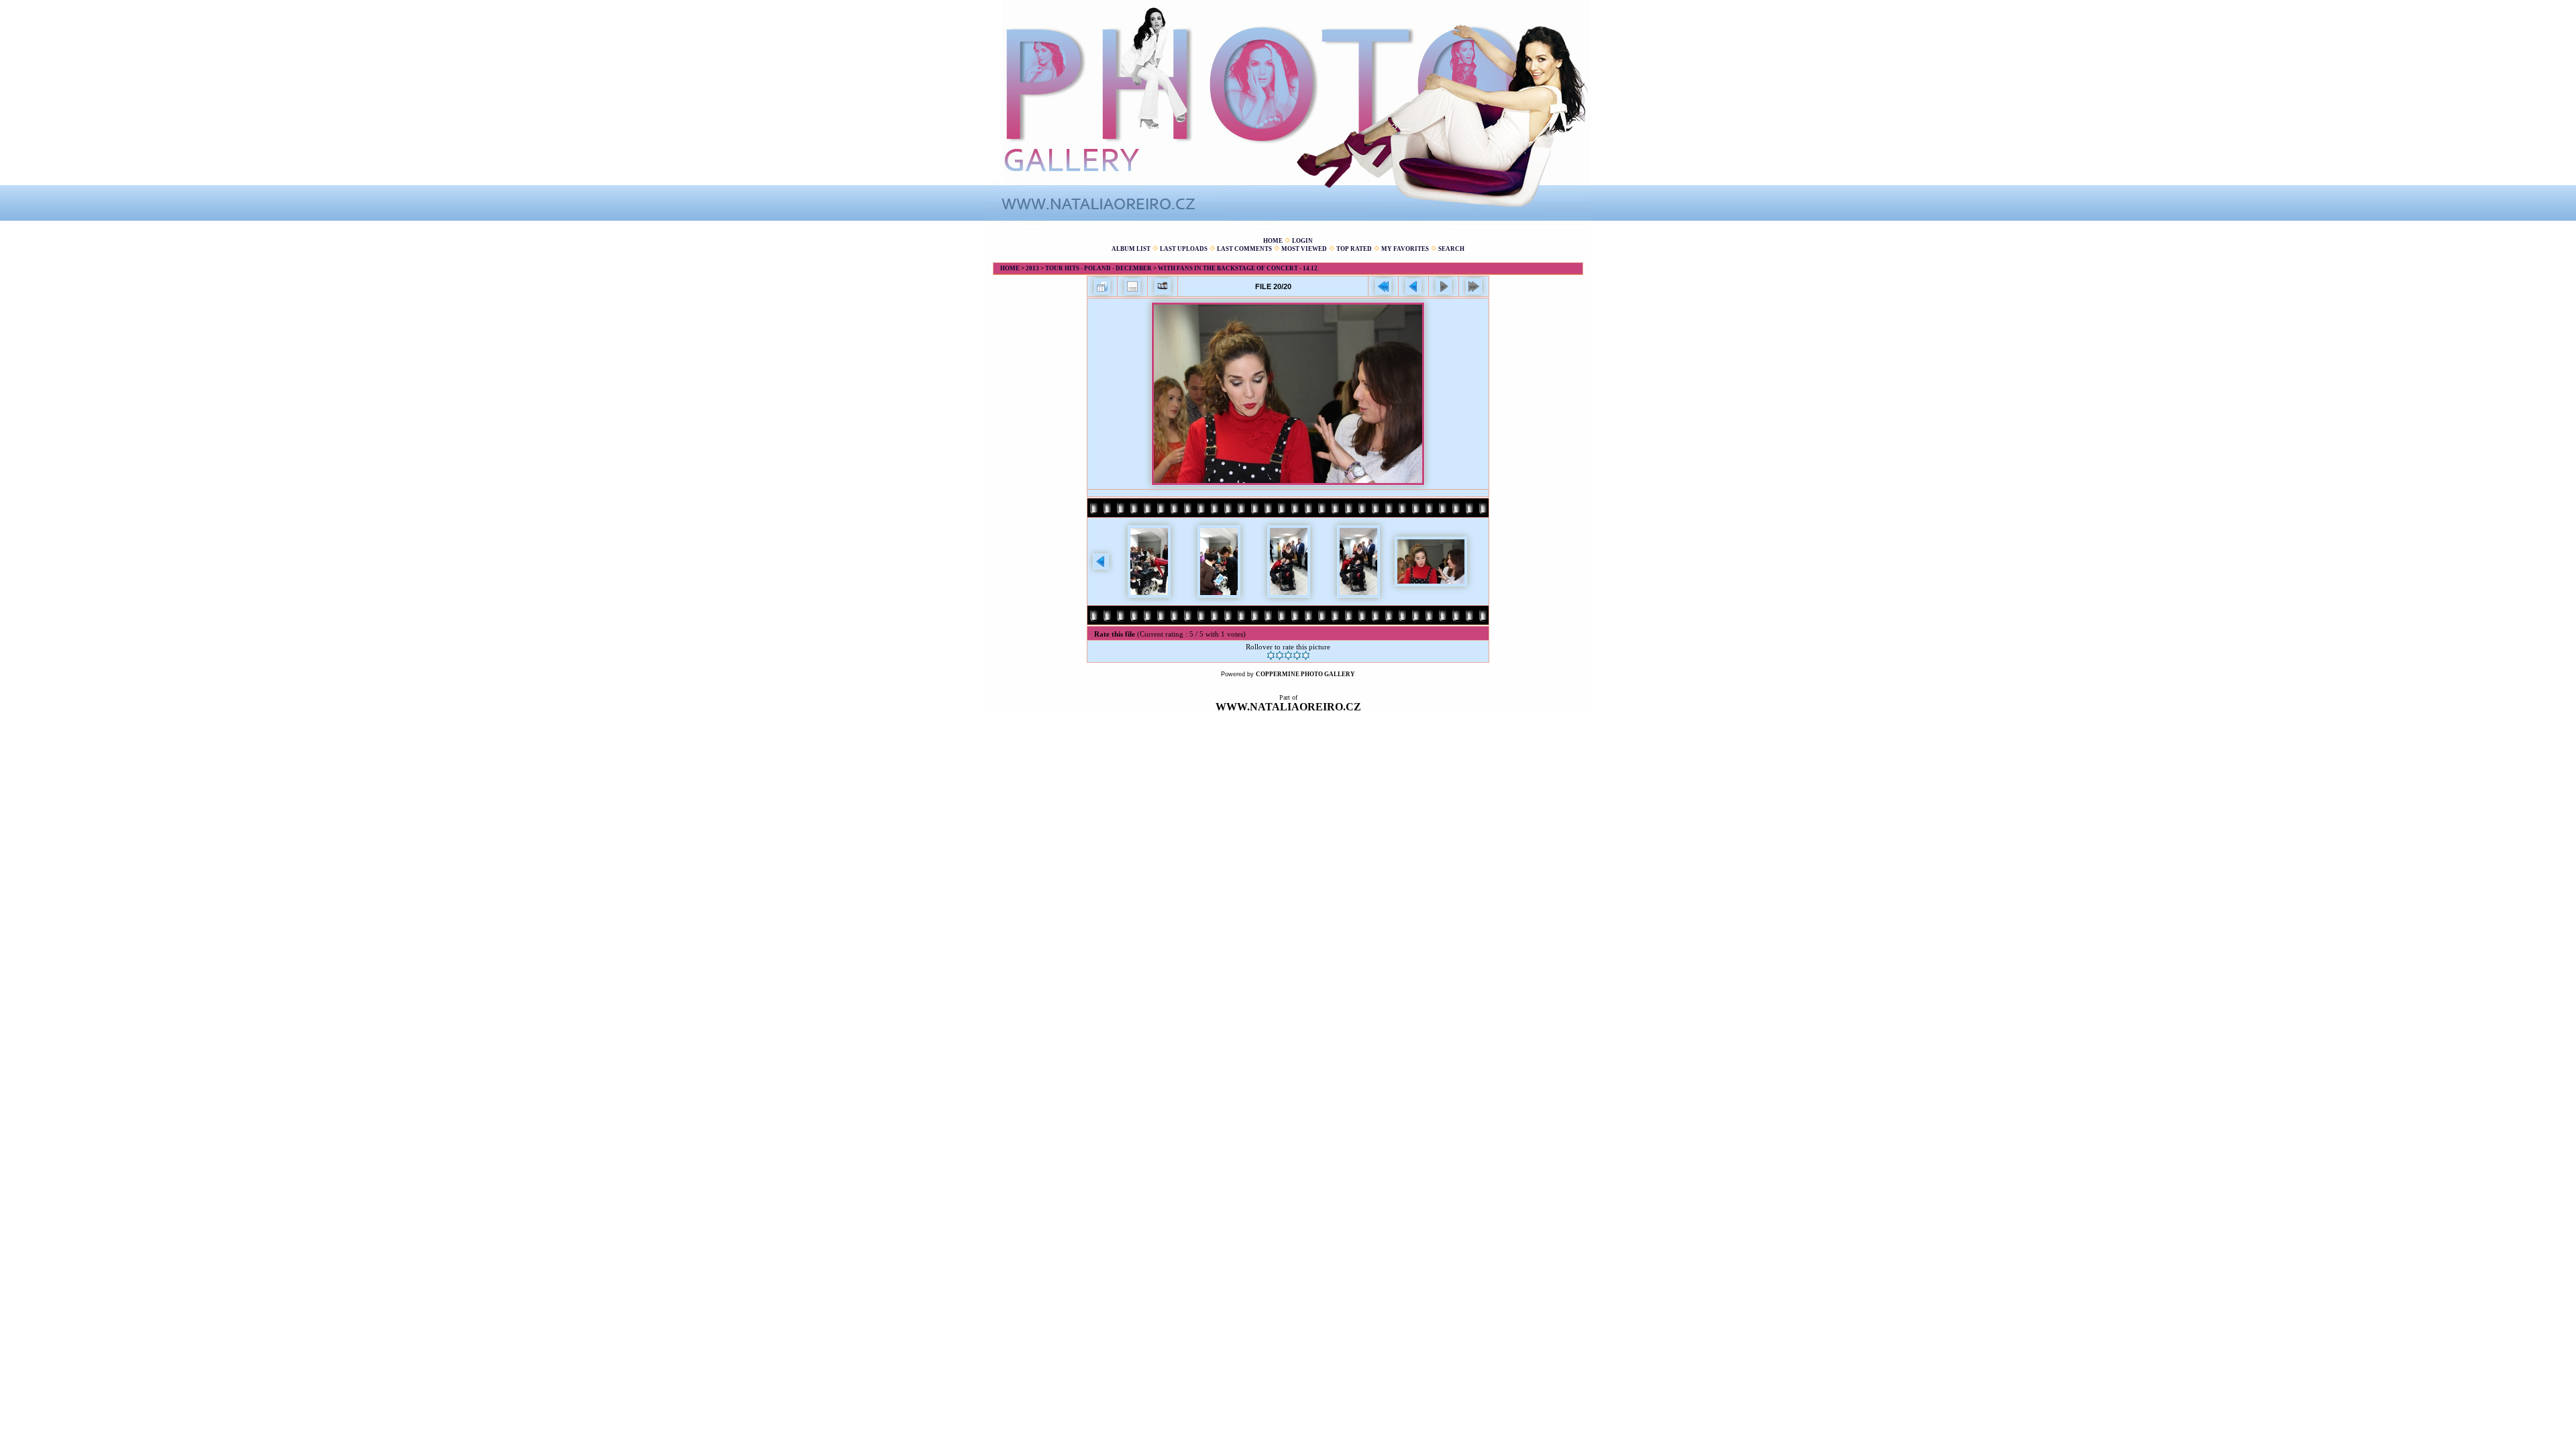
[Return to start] (1383, 286)
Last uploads (1184, 249)
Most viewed (1304, 249)
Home (1273, 241)
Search (1451, 249)
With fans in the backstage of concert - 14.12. (1238, 268)
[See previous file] (1413, 286)
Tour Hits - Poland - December (1098, 268)
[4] (1297, 655)
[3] (1288, 655)
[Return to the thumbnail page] (1102, 286)
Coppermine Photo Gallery (1305, 674)
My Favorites (1405, 249)
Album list (1131, 249)
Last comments (1244, 249)
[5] (1306, 655)
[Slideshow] (1163, 286)
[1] (1271, 655)
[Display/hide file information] (1132, 286)
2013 (1032, 268)
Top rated (1354, 249)
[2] (1280, 655)
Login (1302, 241)
